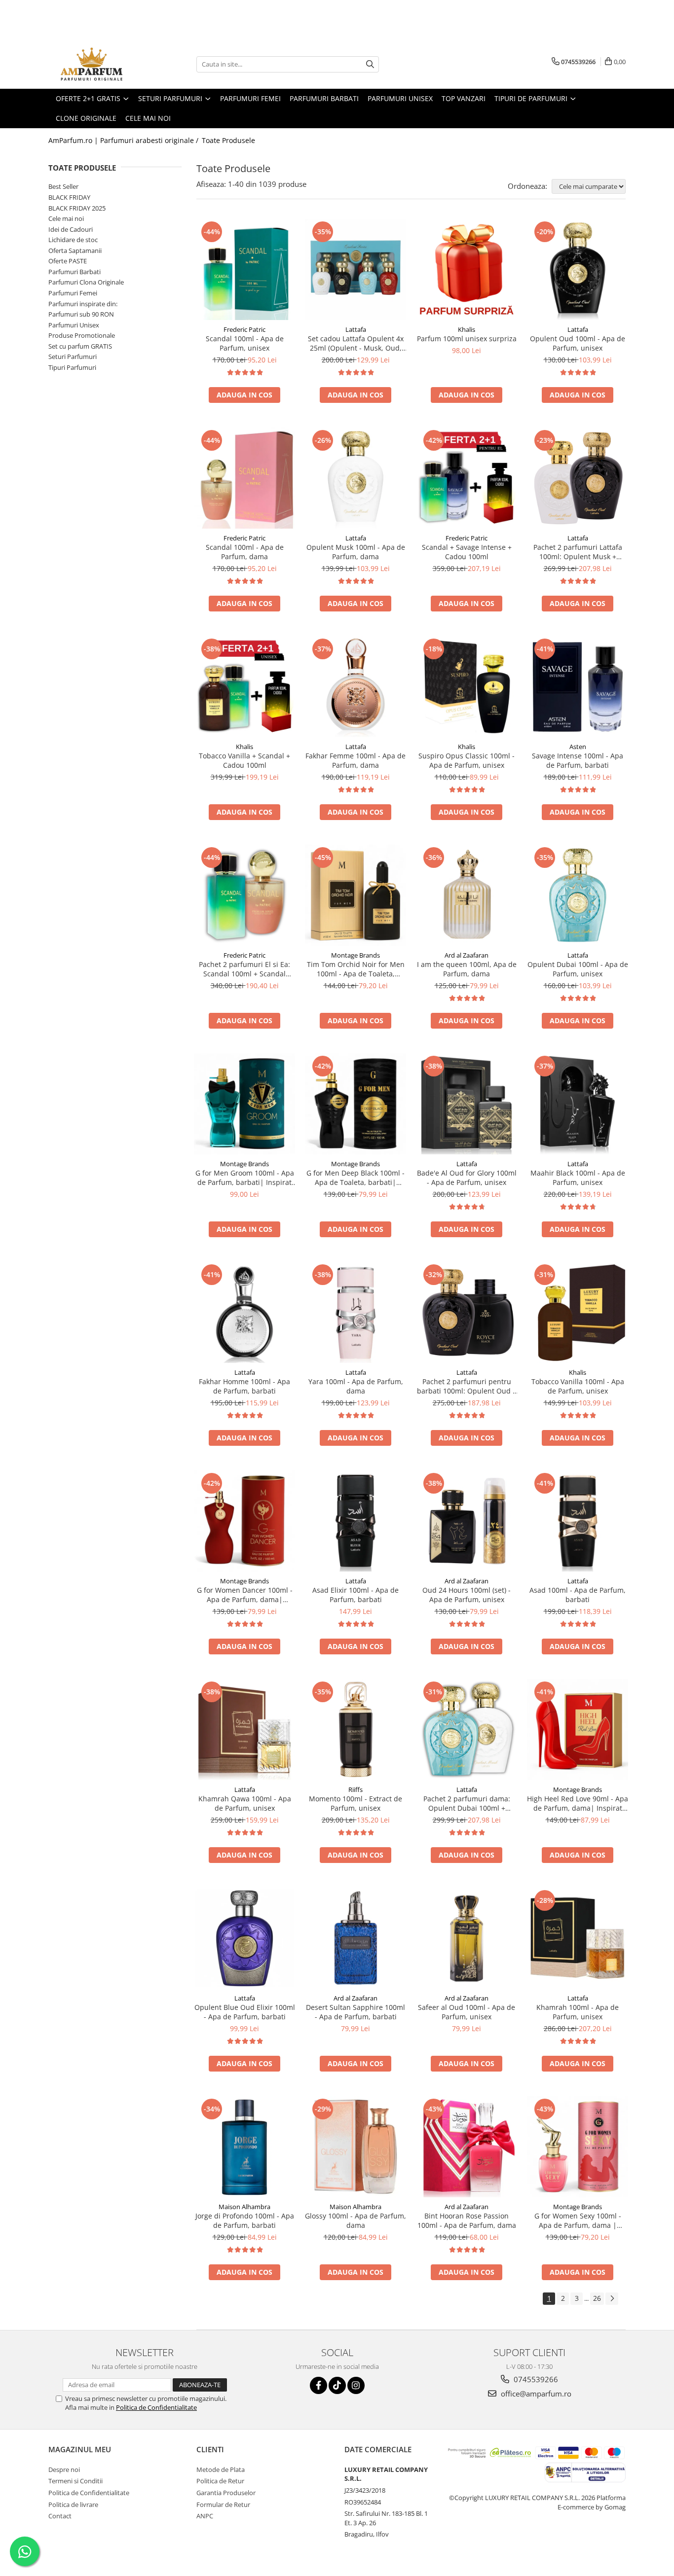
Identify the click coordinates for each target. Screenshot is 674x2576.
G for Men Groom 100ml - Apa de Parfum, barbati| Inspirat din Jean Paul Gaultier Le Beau (244, 1178)
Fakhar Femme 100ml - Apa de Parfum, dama (356, 760)
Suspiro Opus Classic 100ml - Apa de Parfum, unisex (467, 760)
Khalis (467, 329)
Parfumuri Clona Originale (86, 282)
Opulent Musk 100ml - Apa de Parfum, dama (356, 552)
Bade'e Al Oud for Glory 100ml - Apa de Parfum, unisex (467, 1178)
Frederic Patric (244, 329)
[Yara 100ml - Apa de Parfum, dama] (356, 1312)
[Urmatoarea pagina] (612, 2299)
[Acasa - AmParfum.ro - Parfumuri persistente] (98, 64)
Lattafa (356, 329)
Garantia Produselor (226, 2493)
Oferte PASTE (68, 261)
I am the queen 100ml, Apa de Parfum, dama (467, 969)
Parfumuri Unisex (74, 325)
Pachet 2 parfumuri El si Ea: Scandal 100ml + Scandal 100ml (244, 969)
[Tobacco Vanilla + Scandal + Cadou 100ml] (244, 687)
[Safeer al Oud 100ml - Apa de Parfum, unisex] (467, 1938)
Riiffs (356, 1789)
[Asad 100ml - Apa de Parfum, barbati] (578, 1521)
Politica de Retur (220, 2481)
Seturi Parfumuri (73, 357)
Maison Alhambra (244, 2207)
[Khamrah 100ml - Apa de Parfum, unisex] (578, 1938)
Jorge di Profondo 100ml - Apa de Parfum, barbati (245, 2220)
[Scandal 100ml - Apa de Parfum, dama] (244, 478)
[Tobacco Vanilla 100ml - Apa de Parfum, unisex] (578, 1312)
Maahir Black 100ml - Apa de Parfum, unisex (578, 1178)
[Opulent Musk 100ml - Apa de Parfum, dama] (356, 478)
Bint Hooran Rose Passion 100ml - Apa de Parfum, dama (467, 2220)
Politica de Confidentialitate (156, 2407)
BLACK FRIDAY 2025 (77, 208)
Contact (60, 2516)
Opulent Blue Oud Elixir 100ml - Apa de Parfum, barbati (245, 2012)
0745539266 (535, 2379)
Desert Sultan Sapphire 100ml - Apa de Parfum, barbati (356, 2012)
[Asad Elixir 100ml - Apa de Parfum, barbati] (356, 1521)
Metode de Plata (221, 2469)
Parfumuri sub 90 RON (81, 314)
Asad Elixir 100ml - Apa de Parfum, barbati (356, 1595)
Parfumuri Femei (73, 293)
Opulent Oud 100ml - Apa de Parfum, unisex (578, 343)
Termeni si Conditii (75, 2481)
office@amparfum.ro (535, 2394)
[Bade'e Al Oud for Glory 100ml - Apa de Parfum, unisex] (467, 1104)
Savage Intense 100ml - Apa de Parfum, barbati (578, 760)
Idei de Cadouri (71, 229)
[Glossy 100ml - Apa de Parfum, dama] (356, 2147)
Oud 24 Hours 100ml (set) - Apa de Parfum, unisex (467, 1595)
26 (597, 2298)
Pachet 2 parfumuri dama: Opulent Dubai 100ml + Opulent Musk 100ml (467, 1803)
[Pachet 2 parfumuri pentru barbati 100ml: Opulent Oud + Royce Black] (467, 1312)
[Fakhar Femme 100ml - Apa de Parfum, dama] (356, 687)
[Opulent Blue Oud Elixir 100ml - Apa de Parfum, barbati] (244, 1938)
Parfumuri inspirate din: (83, 304)
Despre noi (64, 2469)
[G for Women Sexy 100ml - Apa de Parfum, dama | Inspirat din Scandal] (578, 2147)
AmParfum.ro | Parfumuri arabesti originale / (124, 140)
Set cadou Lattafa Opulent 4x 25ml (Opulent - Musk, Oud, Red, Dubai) (356, 343)
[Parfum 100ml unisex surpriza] (467, 269)
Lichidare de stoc (73, 240)
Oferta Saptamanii (75, 250)
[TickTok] (337, 2385)
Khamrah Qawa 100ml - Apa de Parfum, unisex (245, 1803)
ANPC (205, 2516)
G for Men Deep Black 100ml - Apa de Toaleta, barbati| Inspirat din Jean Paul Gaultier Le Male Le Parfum (356, 1178)
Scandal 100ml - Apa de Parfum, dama (245, 552)
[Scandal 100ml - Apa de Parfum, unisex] (244, 269)
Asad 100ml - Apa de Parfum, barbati (578, 1595)
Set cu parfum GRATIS (80, 346)
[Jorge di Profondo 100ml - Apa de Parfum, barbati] (244, 2147)
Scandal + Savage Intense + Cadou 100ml (467, 552)
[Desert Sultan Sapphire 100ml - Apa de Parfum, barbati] (356, 1938)
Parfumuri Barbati (75, 272)
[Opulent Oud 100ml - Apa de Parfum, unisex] (578, 269)
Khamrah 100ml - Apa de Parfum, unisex (578, 2012)
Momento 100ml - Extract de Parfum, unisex (356, 1803)
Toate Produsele (228, 140)
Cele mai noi (66, 218)
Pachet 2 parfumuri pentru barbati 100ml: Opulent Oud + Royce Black (467, 1386)
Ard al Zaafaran (467, 955)
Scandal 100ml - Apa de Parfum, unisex (245, 343)
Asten (578, 747)
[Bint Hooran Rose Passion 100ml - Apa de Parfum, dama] (467, 2147)
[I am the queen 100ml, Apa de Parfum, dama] (467, 895)
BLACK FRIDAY (69, 197)
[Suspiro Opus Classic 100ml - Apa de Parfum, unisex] (467, 687)
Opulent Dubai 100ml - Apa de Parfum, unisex (578, 969)
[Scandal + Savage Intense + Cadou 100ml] (467, 478)
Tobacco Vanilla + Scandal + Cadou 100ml (244, 760)
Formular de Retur (223, 2504)
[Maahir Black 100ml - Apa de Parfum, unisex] (578, 1104)
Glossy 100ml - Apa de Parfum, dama (356, 2220)
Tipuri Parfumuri (72, 367)
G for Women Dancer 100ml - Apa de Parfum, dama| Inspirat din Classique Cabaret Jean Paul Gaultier (245, 1595)
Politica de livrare (73, 2504)
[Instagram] (356, 2385)
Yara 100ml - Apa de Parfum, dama (356, 1386)
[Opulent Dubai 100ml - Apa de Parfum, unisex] (578, 895)
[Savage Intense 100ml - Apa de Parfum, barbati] (578, 687)
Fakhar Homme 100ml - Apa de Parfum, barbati (244, 1386)
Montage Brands (356, 955)
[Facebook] (318, 2385)
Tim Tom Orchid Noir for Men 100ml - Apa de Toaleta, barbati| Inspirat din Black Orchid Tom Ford (356, 969)
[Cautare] (370, 64)
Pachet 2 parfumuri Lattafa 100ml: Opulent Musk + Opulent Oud (578, 552)
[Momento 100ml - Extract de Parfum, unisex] (356, 1730)
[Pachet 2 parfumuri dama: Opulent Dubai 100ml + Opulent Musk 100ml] (467, 1730)
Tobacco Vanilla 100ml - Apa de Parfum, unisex (578, 1386)
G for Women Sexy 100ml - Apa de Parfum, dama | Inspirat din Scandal (578, 2220)
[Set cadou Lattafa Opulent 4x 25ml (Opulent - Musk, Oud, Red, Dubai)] (356, 269)
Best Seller (63, 186)
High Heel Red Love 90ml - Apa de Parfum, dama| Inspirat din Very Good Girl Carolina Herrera (578, 1803)
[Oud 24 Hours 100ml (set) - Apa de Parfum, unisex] (467, 1521)
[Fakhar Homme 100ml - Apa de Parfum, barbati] (244, 1312)
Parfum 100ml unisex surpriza (467, 339)
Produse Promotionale (82, 335)
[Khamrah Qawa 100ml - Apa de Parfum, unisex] (244, 1730)
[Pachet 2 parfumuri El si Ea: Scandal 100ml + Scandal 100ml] (244, 895)
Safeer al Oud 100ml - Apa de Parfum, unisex (467, 2012)
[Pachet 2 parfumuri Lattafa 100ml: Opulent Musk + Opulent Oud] (578, 478)
